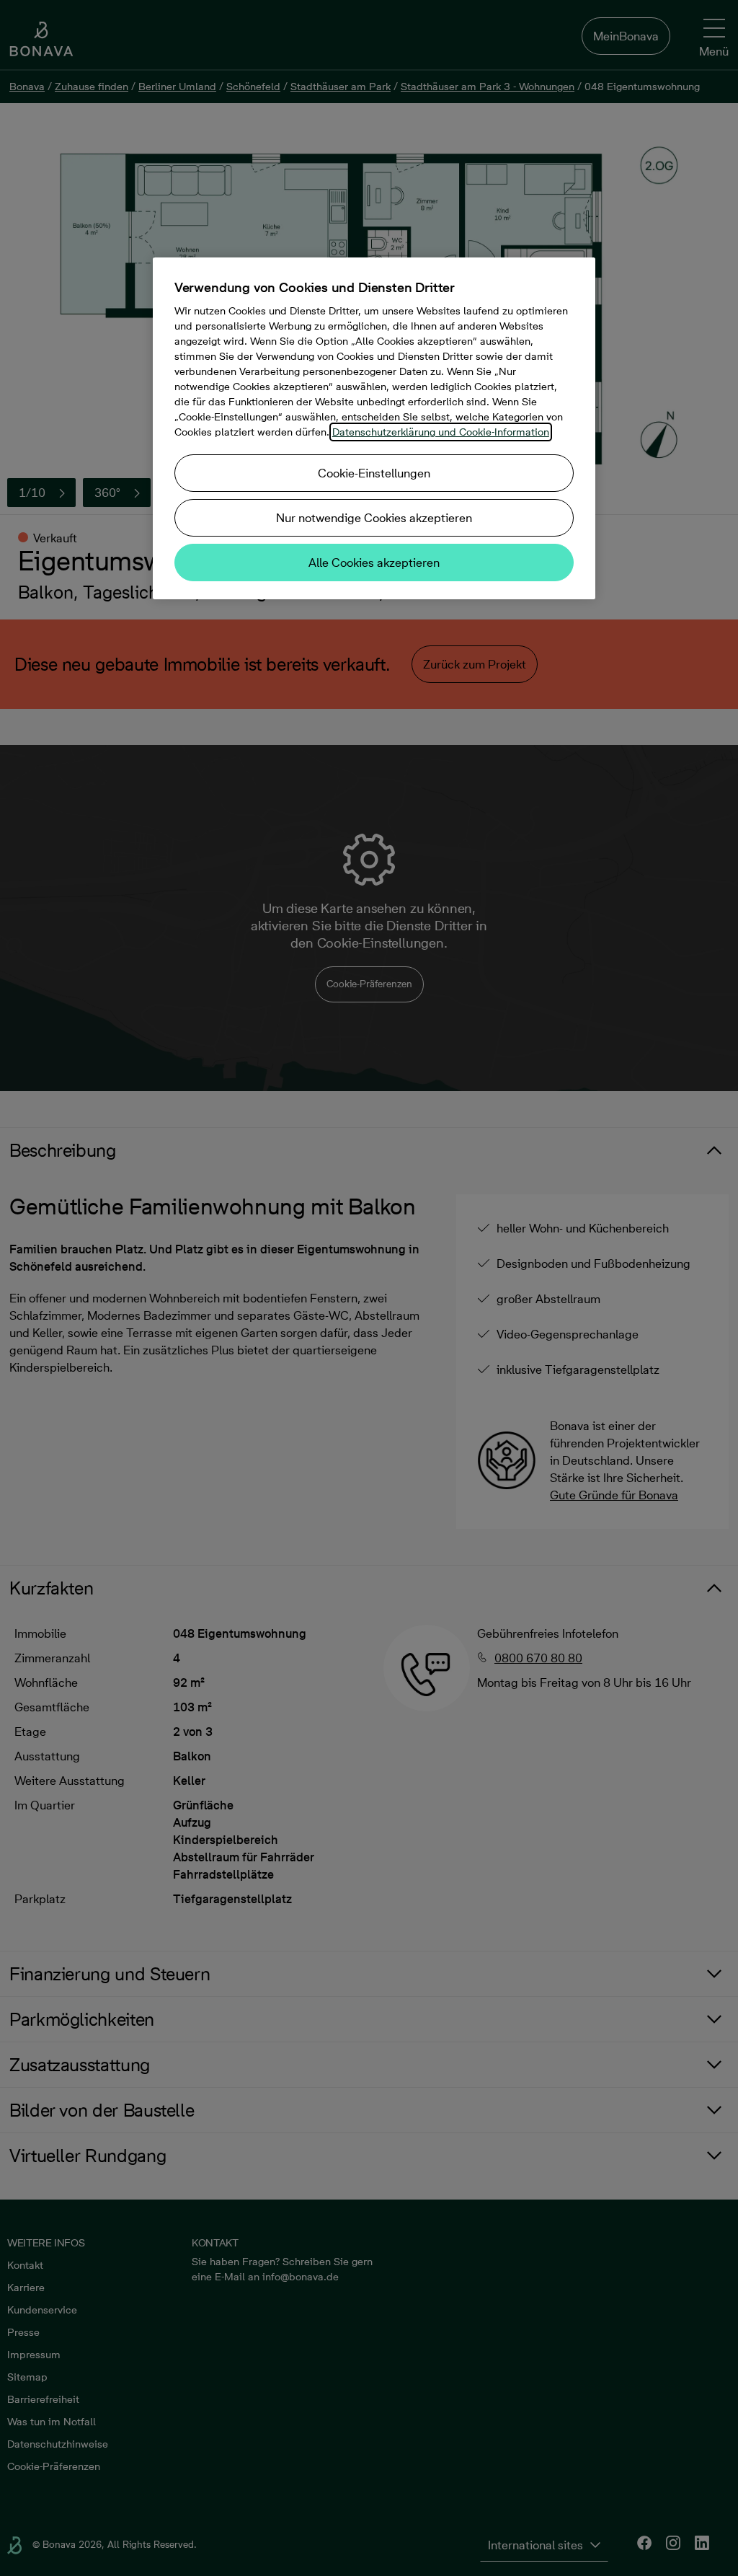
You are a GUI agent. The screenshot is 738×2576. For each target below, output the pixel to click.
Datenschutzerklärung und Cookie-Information (441, 432)
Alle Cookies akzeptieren (374, 563)
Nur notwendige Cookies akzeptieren (374, 518)
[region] (374, 428)
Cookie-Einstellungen (374, 473)
